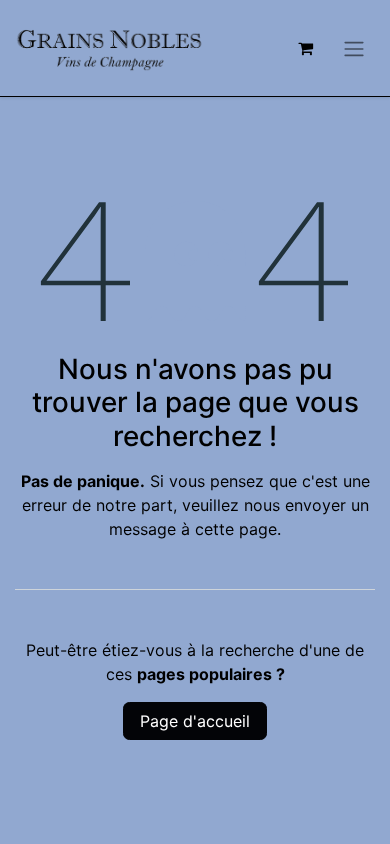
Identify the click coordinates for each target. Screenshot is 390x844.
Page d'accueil (195, 721)
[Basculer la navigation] (354, 48)
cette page (236, 529)
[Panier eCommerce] (305, 48)
